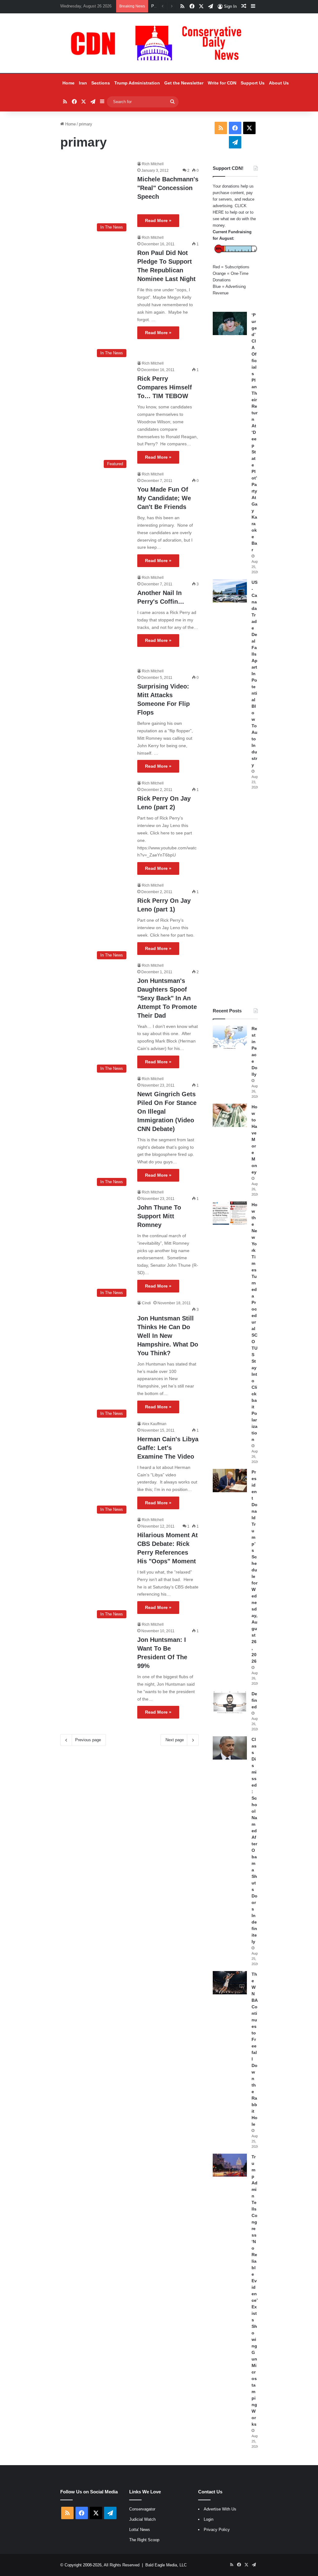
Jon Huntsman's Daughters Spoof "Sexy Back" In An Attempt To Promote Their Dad (167, 998)
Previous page (88, 1740)
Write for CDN (222, 83)
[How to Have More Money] (230, 1115)
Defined (254, 1700)
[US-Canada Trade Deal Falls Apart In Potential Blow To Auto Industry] (230, 591)
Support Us (253, 83)
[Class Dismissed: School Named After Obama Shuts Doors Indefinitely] (230, 1748)
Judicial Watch (142, 2519)
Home (68, 83)
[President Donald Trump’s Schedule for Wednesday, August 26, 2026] (230, 1481)
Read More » (158, 220)
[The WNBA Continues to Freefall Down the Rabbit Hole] (230, 1983)
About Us (279, 83)
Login (209, 2519)
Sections (101, 83)
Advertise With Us (220, 2509)
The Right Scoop (144, 2540)
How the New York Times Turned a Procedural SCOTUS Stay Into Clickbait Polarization (254, 1322)
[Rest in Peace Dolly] (230, 1037)
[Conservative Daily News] (159, 43)
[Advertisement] (235, 899)
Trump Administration (137, 83)
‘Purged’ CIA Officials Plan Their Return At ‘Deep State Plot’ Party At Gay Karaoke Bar (254, 432)
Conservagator (142, 2509)
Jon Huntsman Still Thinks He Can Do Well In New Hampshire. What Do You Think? (168, 1336)
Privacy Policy (217, 2530)
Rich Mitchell (153, 164)
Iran (83, 83)
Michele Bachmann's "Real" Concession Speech (168, 188)
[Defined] (230, 1702)
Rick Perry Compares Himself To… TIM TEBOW (165, 387)
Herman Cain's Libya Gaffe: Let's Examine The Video (168, 1448)
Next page (175, 1740)
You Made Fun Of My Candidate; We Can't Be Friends (164, 498)
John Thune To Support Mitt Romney (159, 1216)
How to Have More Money (254, 1139)
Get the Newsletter (184, 83)
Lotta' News (140, 2530)
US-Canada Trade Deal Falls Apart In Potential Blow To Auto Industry (254, 674)
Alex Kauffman (154, 1424)
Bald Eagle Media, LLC (166, 2565)
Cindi (146, 1303)
